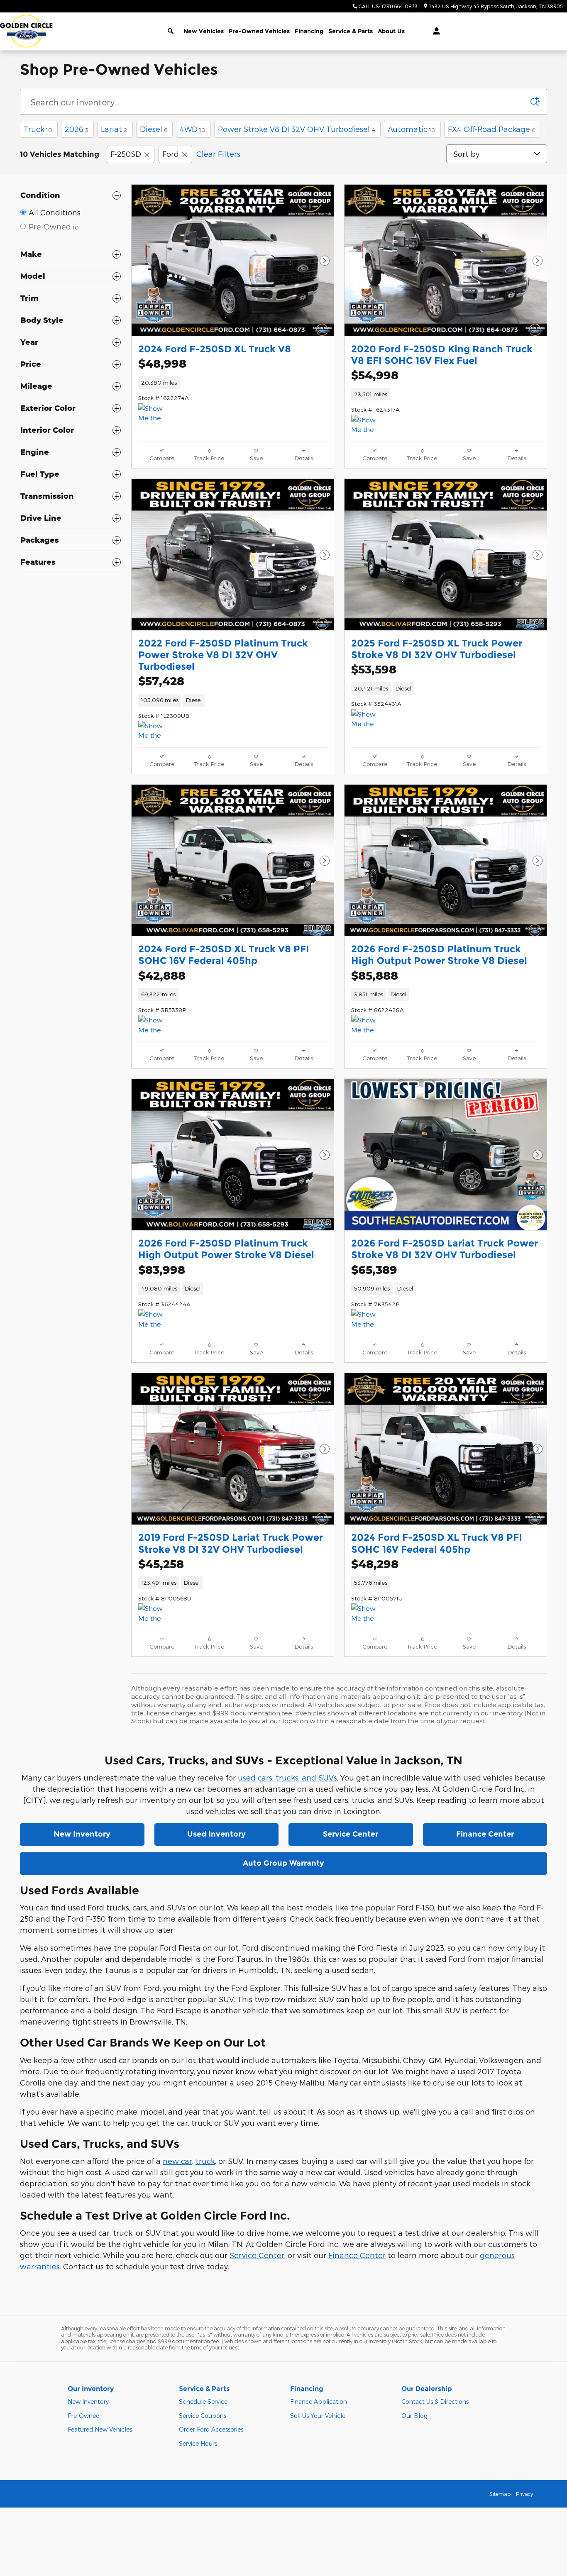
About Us (391, 31)
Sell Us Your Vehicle (318, 2416)
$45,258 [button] (161, 1564)
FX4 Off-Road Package (491, 129)
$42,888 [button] (162, 975)
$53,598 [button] (374, 669)
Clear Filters (218, 154)
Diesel (154, 129)
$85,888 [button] (375, 975)
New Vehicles (204, 31)
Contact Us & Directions (435, 2402)
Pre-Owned (84, 2416)
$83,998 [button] (162, 1270)
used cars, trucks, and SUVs (287, 1777)
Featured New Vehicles (100, 2429)
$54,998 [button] (375, 375)
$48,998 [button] (162, 363)
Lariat (114, 129)
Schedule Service (203, 2402)
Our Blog (414, 2416)
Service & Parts (351, 31)
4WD (193, 129)
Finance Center (485, 1834)
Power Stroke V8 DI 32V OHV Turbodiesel (297, 129)
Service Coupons (203, 2416)
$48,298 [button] (375, 1564)
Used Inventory (216, 1834)
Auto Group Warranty (283, 1863)
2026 (77, 129)
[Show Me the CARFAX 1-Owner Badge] (154, 413)
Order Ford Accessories (211, 2429)
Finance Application (319, 2402)
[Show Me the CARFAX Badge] (154, 731)
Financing (309, 31)
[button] (233, 383)
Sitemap (500, 2494)
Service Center (351, 1834)
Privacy (524, 2494)
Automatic (412, 129)
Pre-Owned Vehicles (259, 31)
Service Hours (198, 2443)
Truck (38, 129)
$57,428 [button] (161, 681)
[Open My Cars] (434, 31)
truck (205, 2161)
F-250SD (126, 154)
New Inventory (82, 1834)
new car (177, 2161)
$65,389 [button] (374, 1270)
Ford (171, 154)
